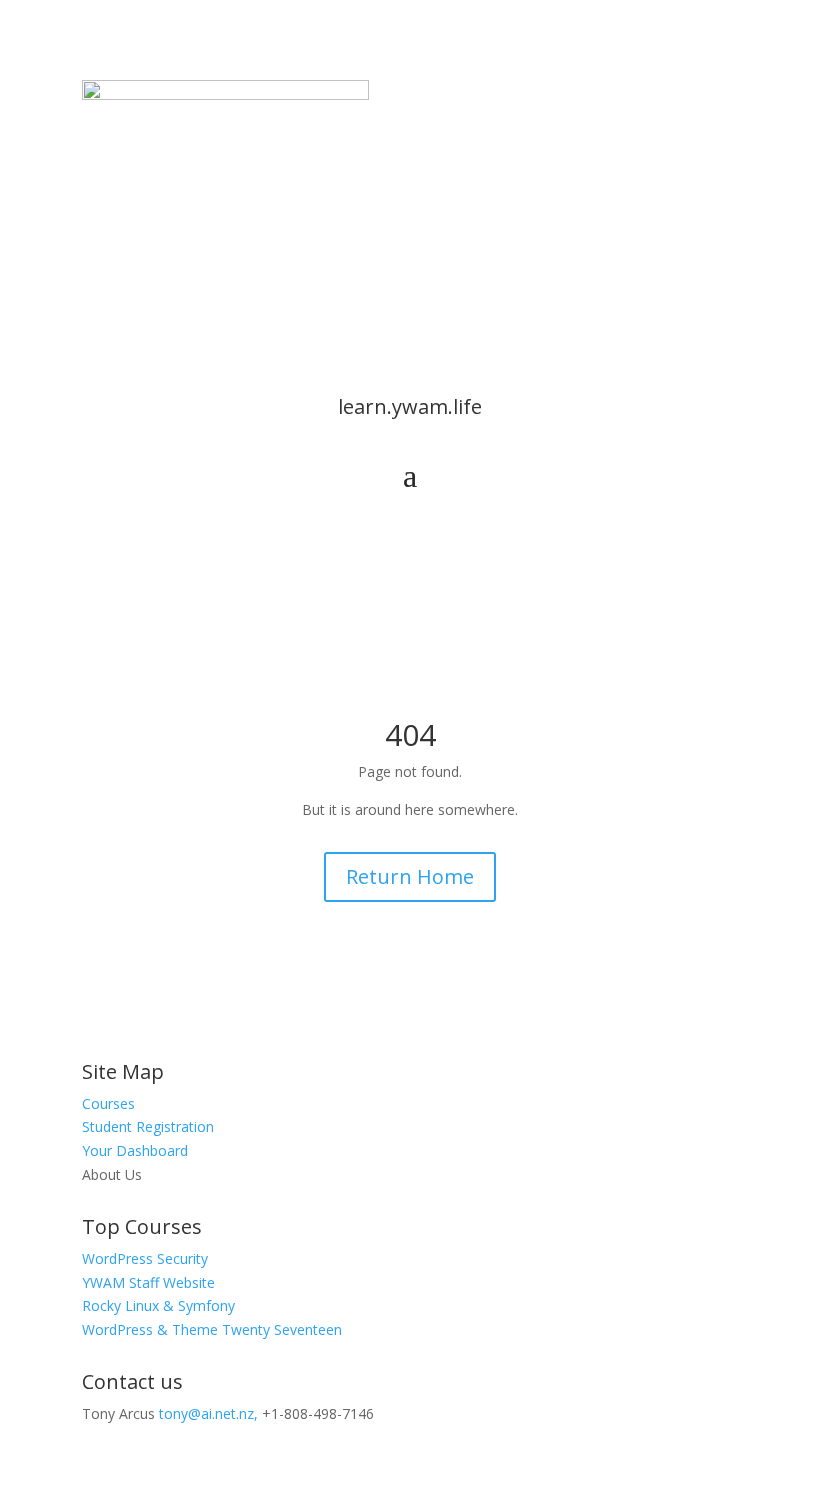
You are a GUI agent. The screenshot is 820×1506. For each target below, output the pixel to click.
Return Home (410, 876)
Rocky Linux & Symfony (158, 1305)
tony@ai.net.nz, (208, 1413)
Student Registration (148, 1126)
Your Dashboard (135, 1150)
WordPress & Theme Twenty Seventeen (212, 1329)
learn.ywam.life (410, 406)
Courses (108, 1103)
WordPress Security (145, 1258)
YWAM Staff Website (148, 1282)
